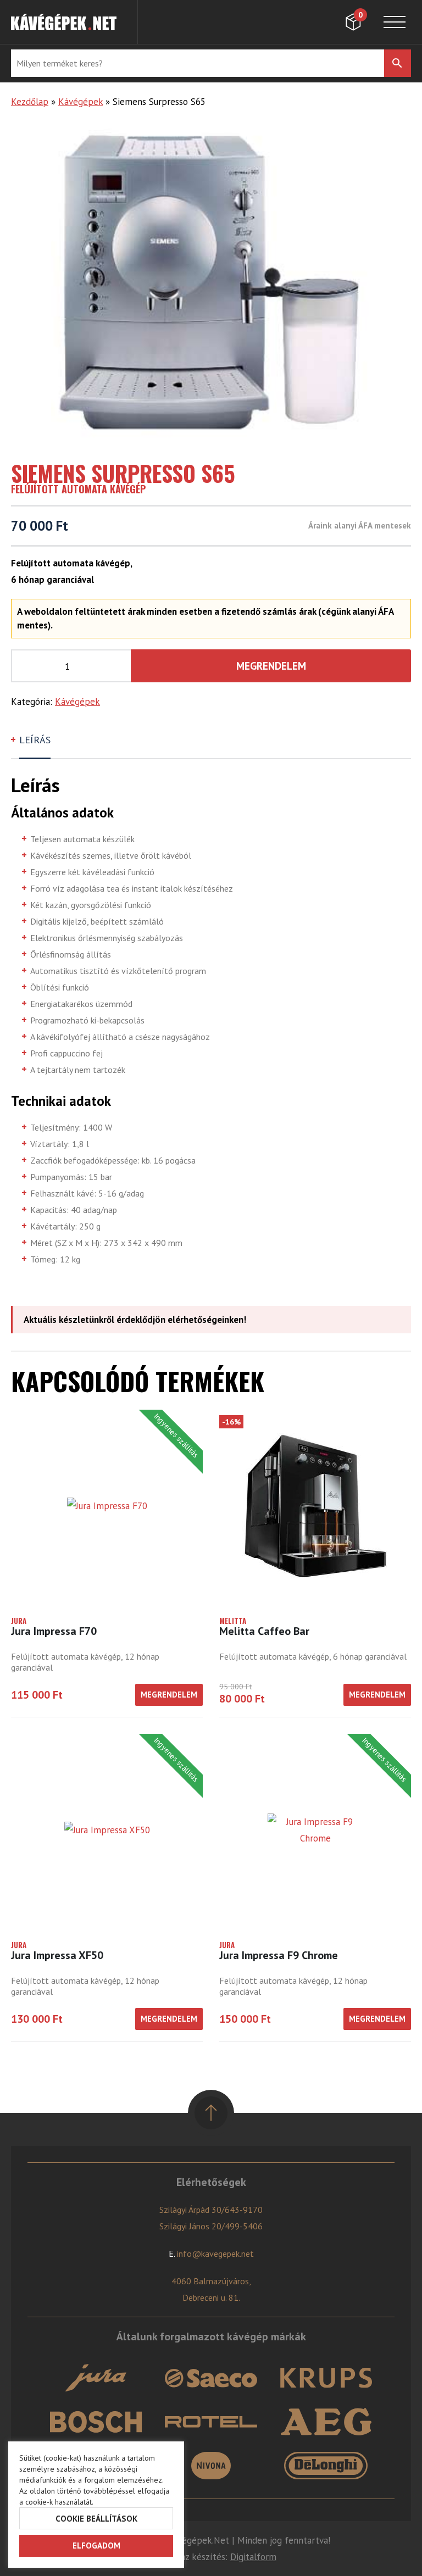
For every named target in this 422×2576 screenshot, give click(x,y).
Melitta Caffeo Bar (264, 1631)
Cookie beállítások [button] (96, 2519)
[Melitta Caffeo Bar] (315, 1506)
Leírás (35, 740)
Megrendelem (271, 666)
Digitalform (253, 2557)
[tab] (36, 745)
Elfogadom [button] (96, 2546)
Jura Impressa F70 (54, 1631)
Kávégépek (80, 102)
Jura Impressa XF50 (57, 1955)
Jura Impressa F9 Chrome (279, 1955)
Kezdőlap (30, 102)
